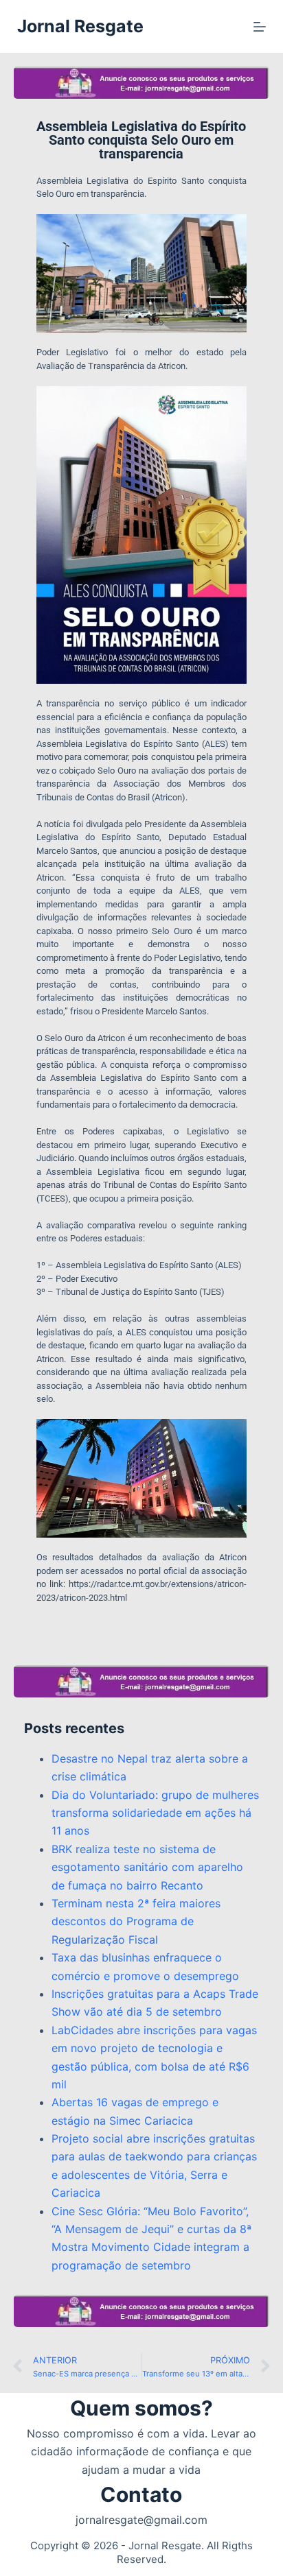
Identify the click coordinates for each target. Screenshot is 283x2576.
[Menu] (260, 27)
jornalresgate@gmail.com (141, 2520)
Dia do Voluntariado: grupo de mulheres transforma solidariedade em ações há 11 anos (155, 1813)
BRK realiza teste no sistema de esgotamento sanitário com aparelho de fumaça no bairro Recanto (147, 1867)
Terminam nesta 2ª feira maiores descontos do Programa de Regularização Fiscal (136, 1921)
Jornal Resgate (80, 26)
